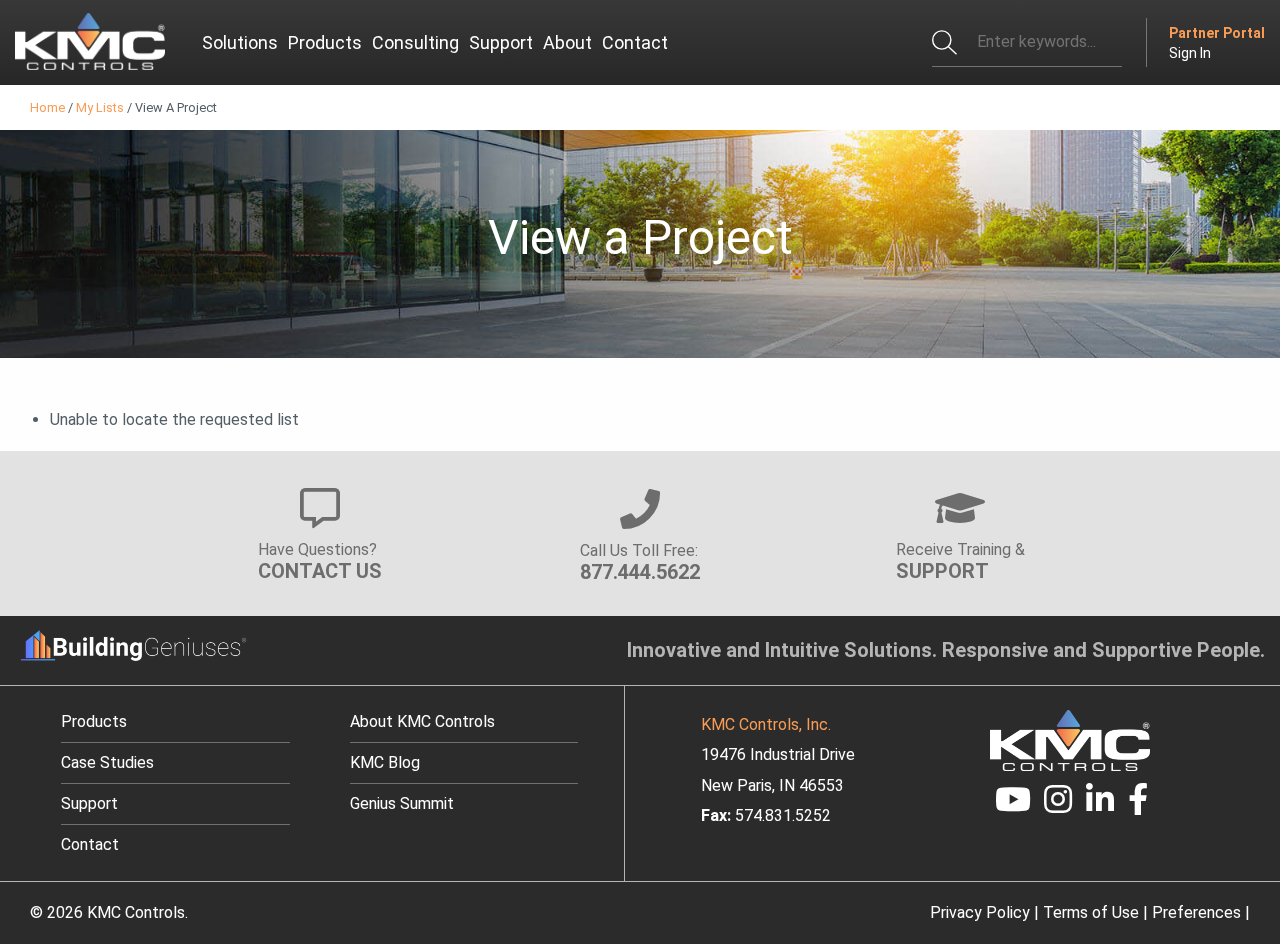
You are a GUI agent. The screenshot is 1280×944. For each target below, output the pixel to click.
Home (47, 107)
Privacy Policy (980, 912)
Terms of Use (1091, 912)
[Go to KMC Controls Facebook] (1138, 805)
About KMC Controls (422, 721)
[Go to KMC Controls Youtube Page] (1013, 805)
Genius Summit (402, 803)
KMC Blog (385, 762)
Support (89, 803)
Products (94, 721)
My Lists (100, 107)
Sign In (1190, 53)
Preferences (1196, 912)
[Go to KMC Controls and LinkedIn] (1100, 805)
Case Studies (107, 762)
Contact (90, 844)
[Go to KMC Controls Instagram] (1059, 805)
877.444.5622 (640, 572)
